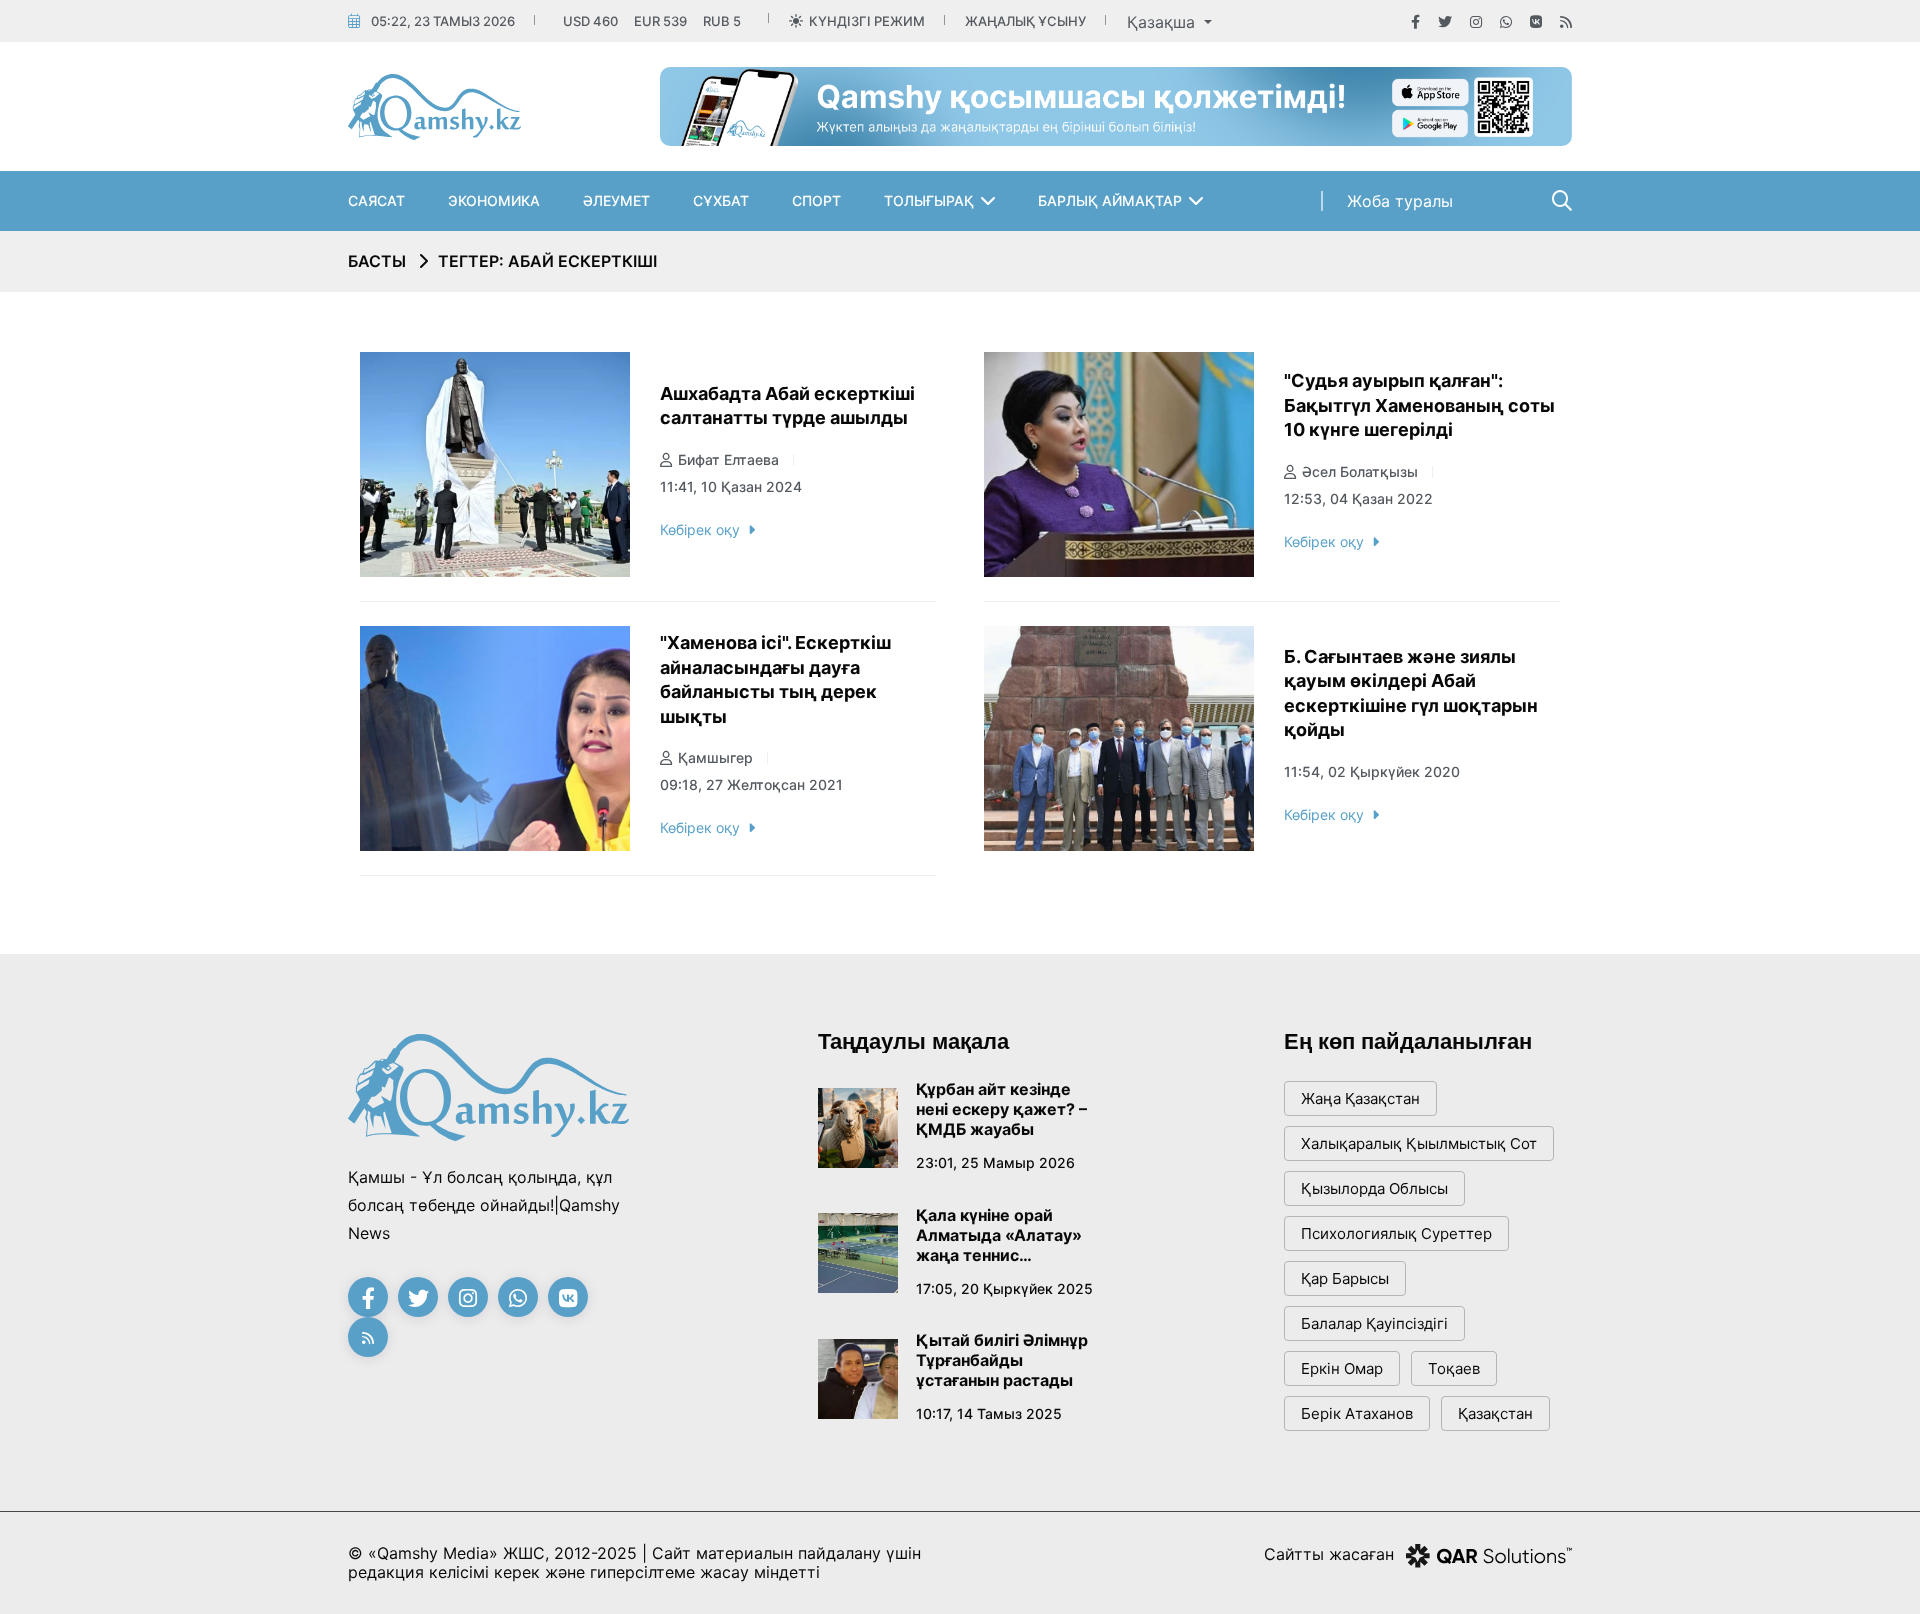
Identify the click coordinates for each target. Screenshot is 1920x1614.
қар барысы (1345, 1278)
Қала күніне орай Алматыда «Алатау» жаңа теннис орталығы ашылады (999, 1235)
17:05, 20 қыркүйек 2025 (1004, 1288)
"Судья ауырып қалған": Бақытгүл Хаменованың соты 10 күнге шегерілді (1419, 405)
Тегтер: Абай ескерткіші (547, 261)
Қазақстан (1495, 1413)
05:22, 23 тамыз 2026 (443, 21)
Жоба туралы (1400, 201)
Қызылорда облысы (1374, 1188)
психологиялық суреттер (1396, 1233)
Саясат (376, 200)
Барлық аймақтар (1110, 200)
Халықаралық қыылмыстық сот (1419, 1143)
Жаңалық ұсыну (1025, 21)
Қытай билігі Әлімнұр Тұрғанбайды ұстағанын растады (1002, 1360)
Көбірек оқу (700, 529)
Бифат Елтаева (728, 459)
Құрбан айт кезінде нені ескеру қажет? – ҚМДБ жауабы (1001, 1109)
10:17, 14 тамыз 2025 (989, 1413)
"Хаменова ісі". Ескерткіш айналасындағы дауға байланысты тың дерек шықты (775, 679)
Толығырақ (929, 200)
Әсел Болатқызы (1360, 471)
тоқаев (1454, 1368)
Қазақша (1163, 22)
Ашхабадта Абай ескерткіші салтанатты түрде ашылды (787, 406)
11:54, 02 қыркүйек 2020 (1372, 771)
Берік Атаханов (1357, 1413)
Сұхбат (721, 200)
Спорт (816, 200)
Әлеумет (616, 200)
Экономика (494, 200)
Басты (377, 261)
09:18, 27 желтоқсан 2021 (751, 784)
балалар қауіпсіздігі (1374, 1323)
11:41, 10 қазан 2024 (731, 486)
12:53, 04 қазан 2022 (1358, 498)
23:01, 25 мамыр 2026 (995, 1162)
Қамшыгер (715, 757)
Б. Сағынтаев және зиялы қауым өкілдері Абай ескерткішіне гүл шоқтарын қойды (1411, 693)
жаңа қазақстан (1360, 1098)
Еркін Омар (1342, 1368)
